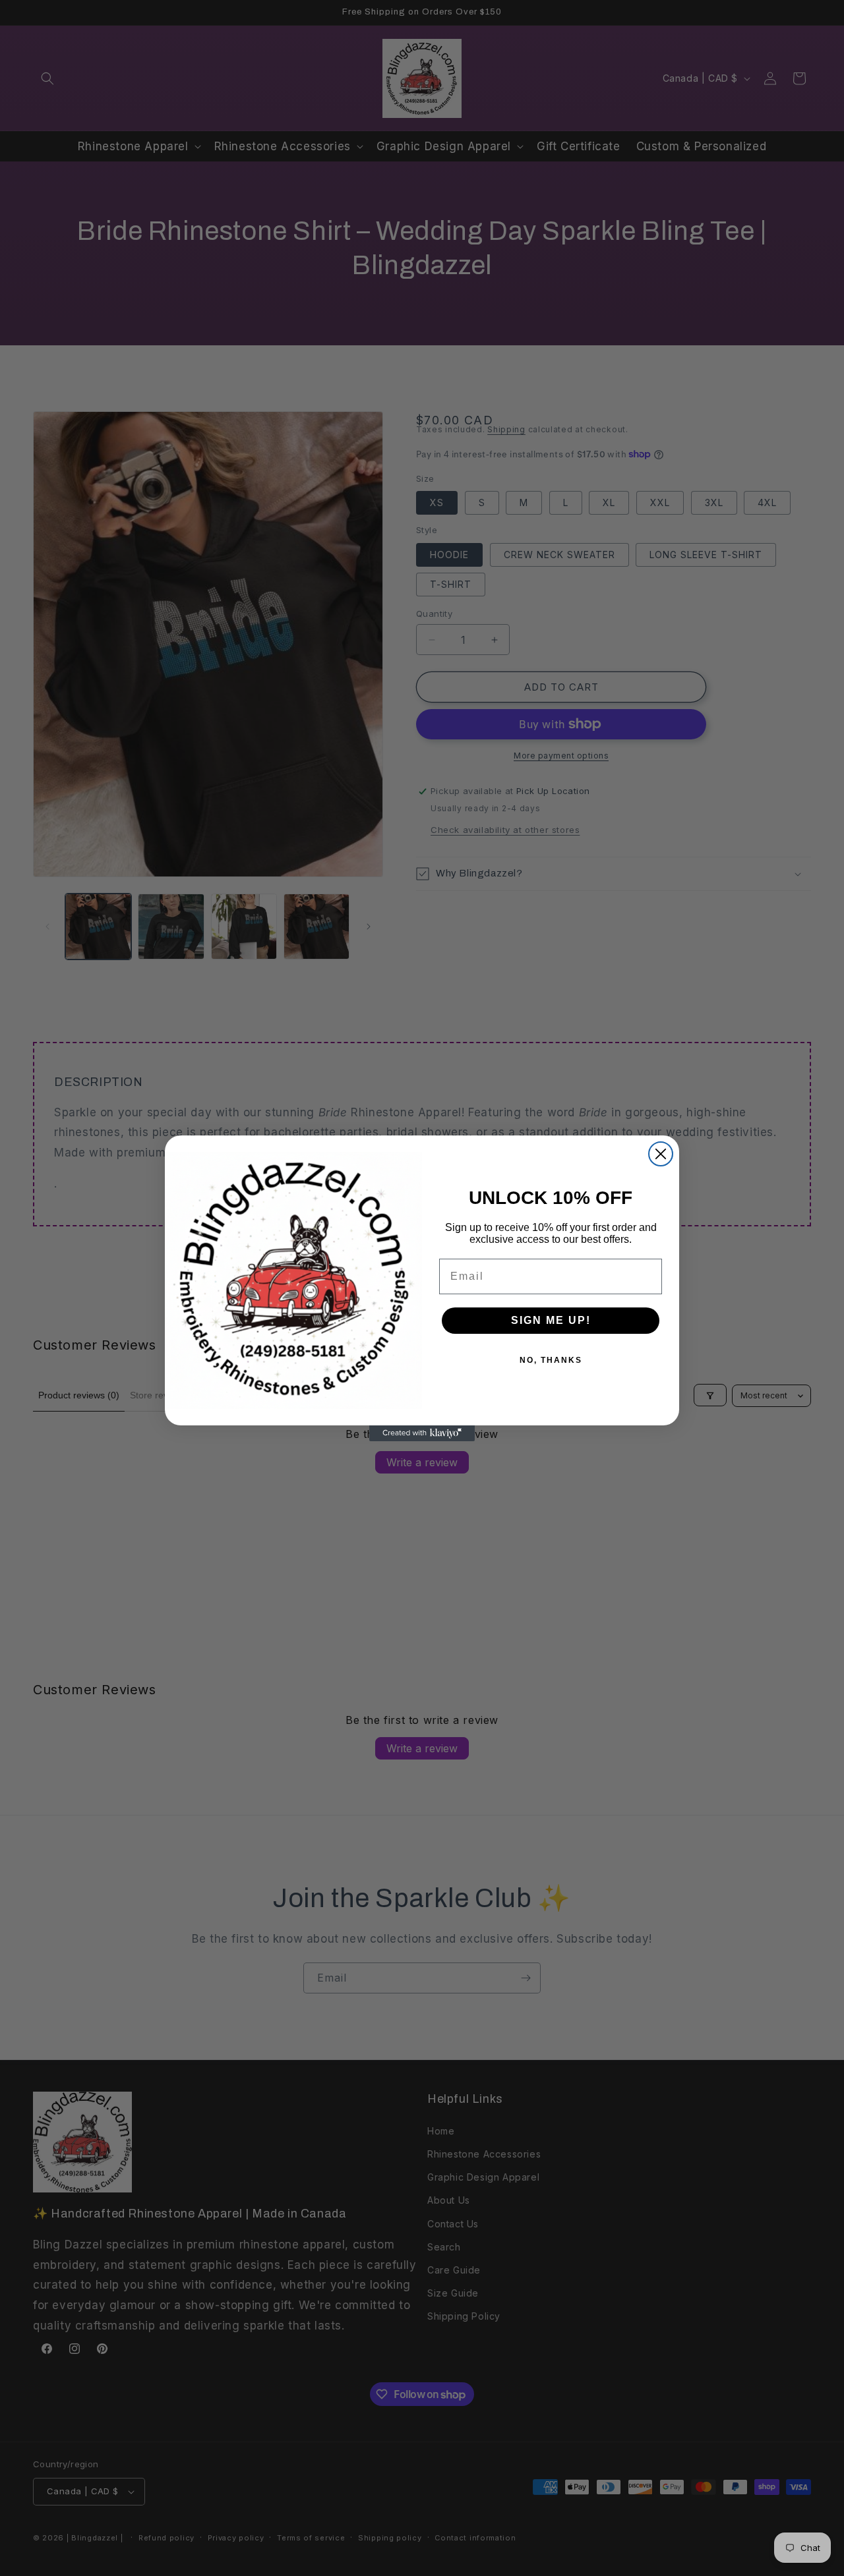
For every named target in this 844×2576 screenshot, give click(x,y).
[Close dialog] (661, 1154)
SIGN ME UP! (551, 1320)
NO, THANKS (551, 1360)
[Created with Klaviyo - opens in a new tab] (422, 1433)
